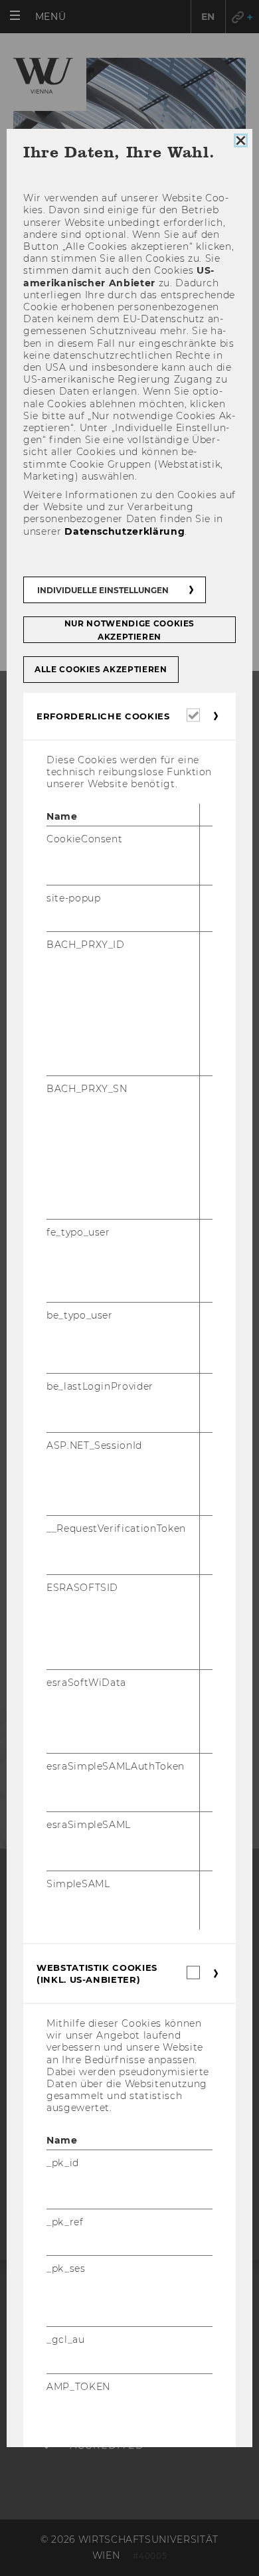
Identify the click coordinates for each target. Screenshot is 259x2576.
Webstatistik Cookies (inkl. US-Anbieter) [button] (97, 1974)
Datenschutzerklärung (125, 531)
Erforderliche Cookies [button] (103, 716)
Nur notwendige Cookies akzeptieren (129, 630)
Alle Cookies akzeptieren (101, 669)
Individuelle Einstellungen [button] (103, 590)
